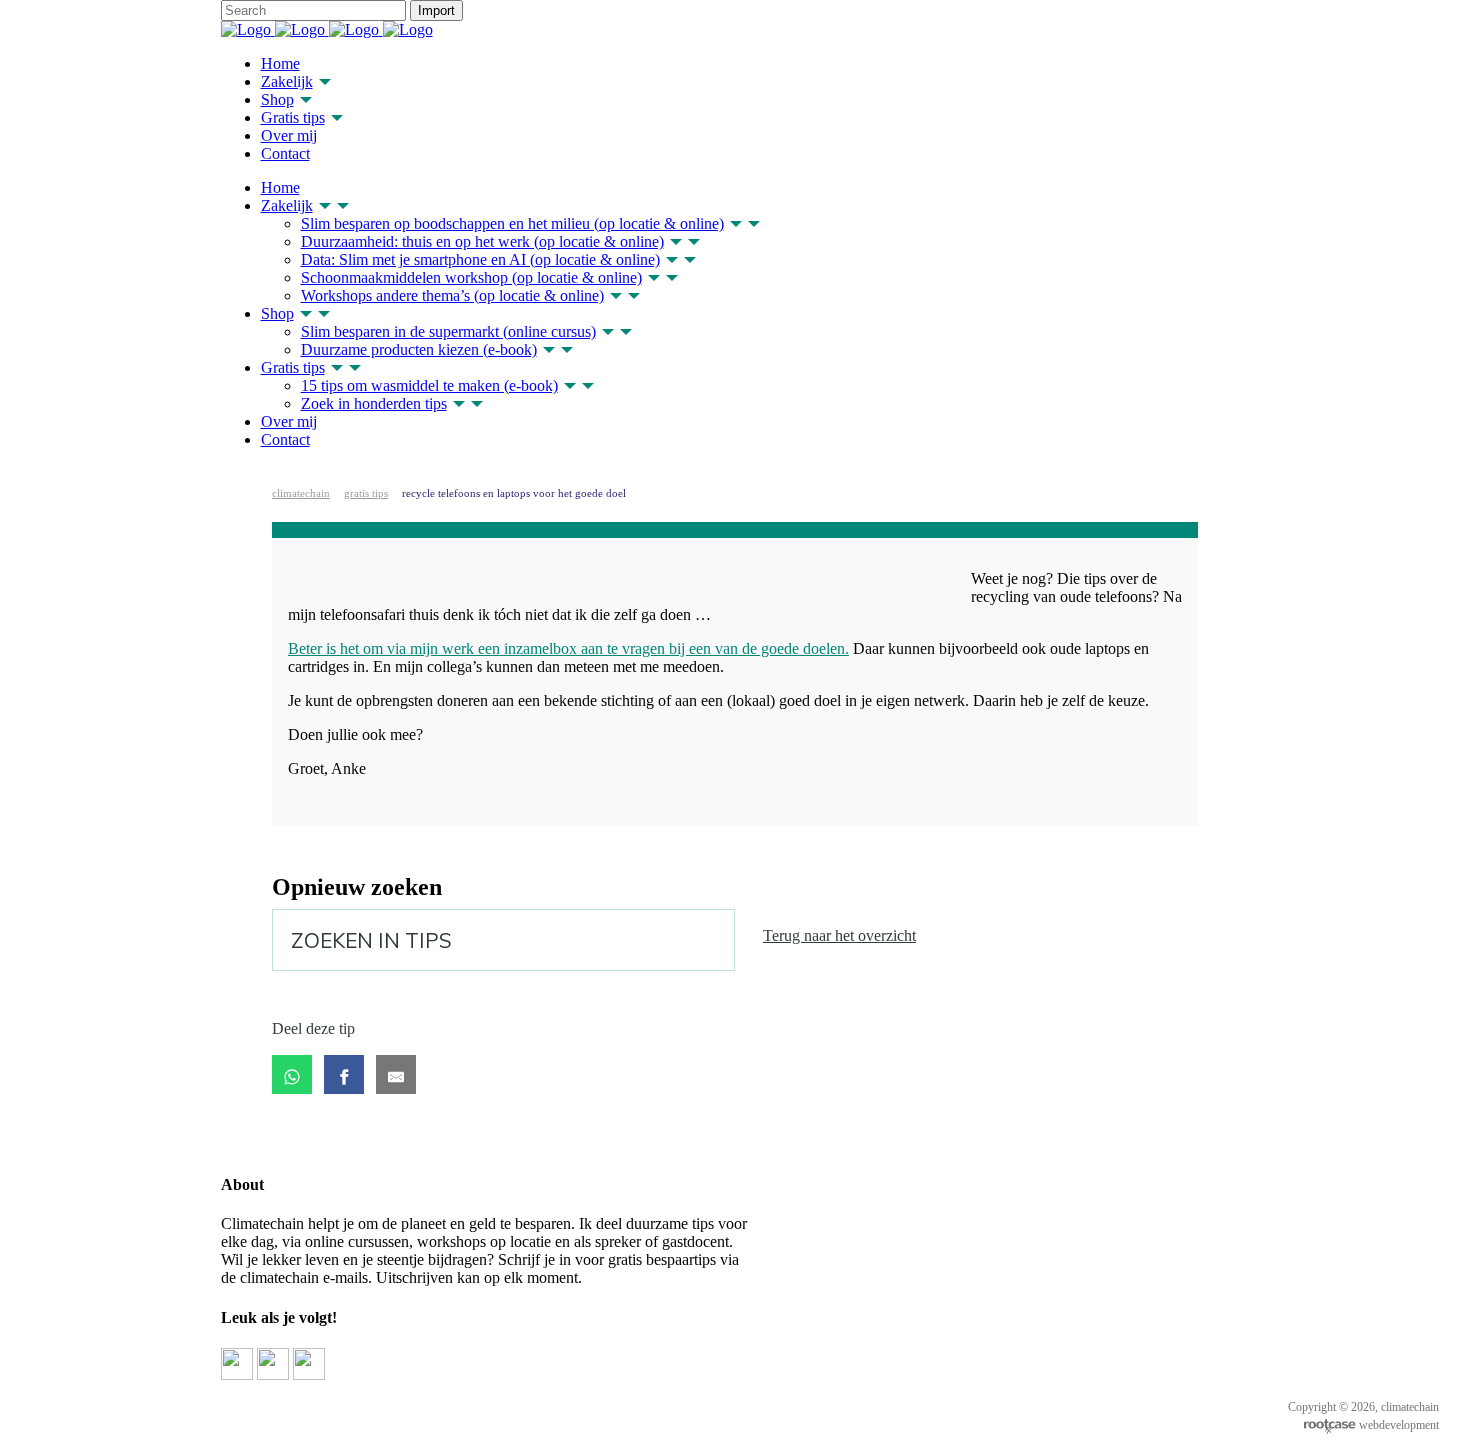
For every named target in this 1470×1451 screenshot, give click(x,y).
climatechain (301, 493)
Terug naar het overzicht (839, 935)
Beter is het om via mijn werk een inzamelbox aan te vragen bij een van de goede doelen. (568, 648)
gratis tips (366, 493)
